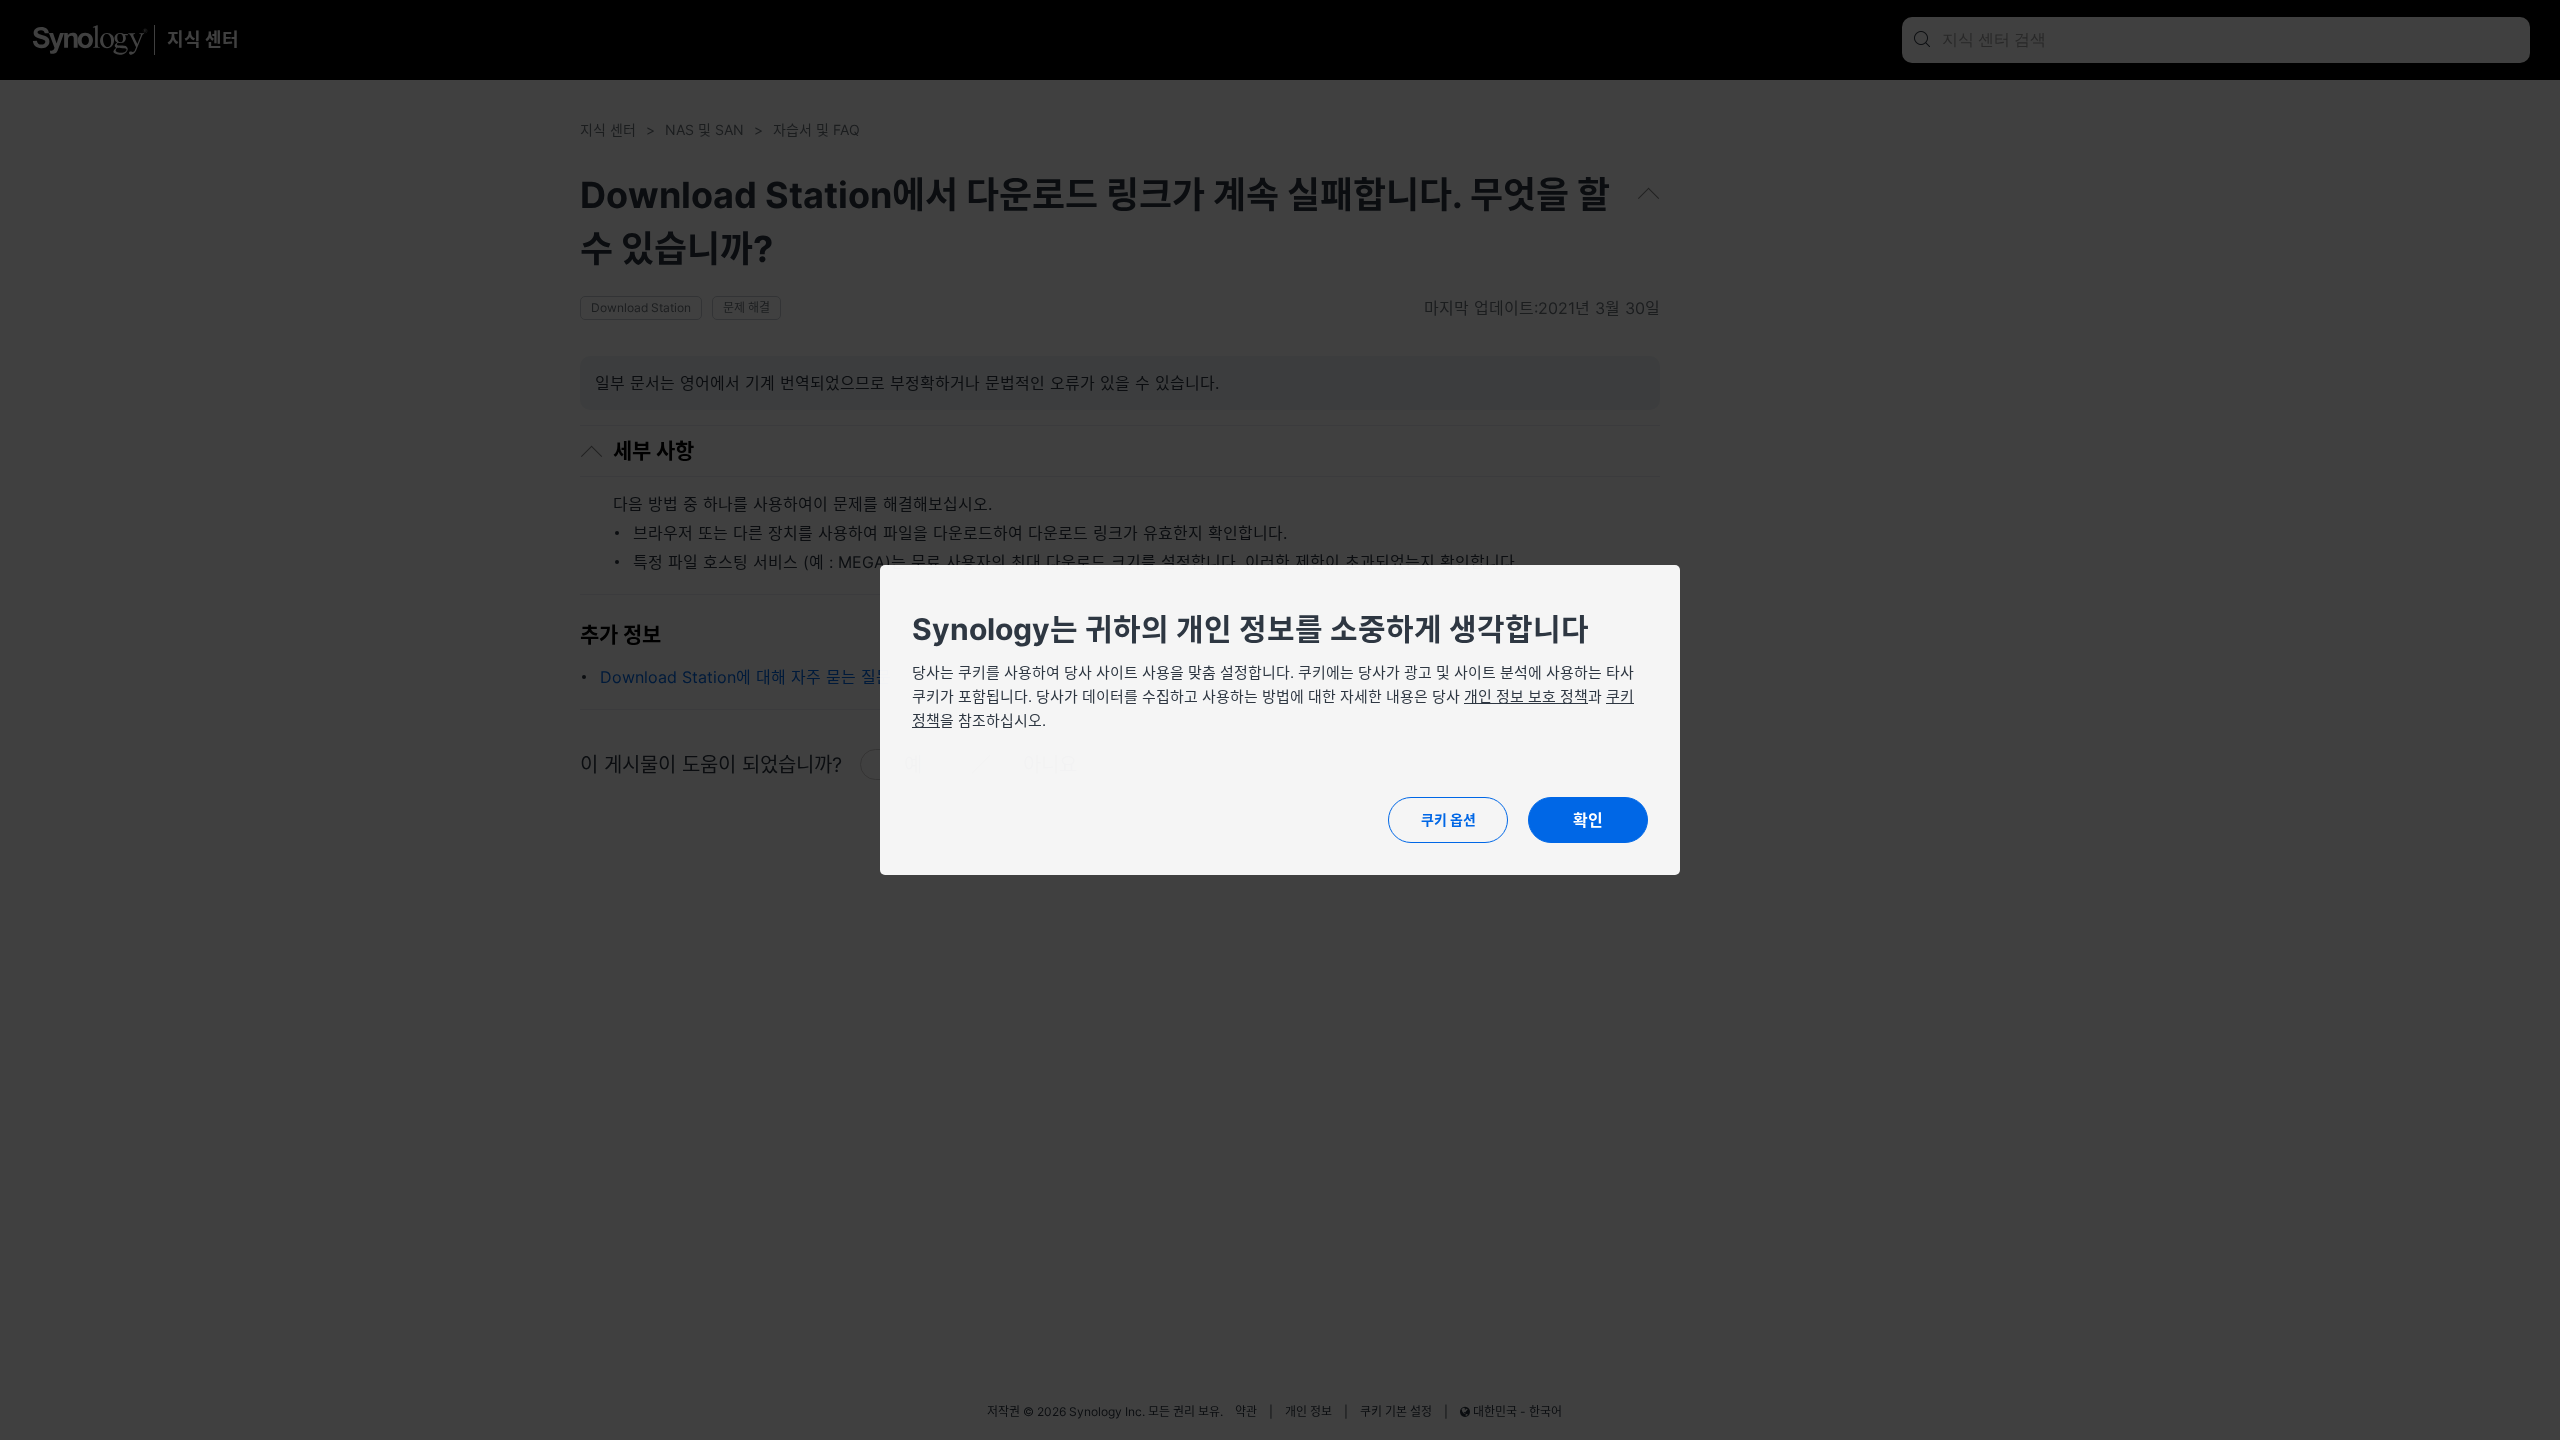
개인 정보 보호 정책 (1526, 696)
